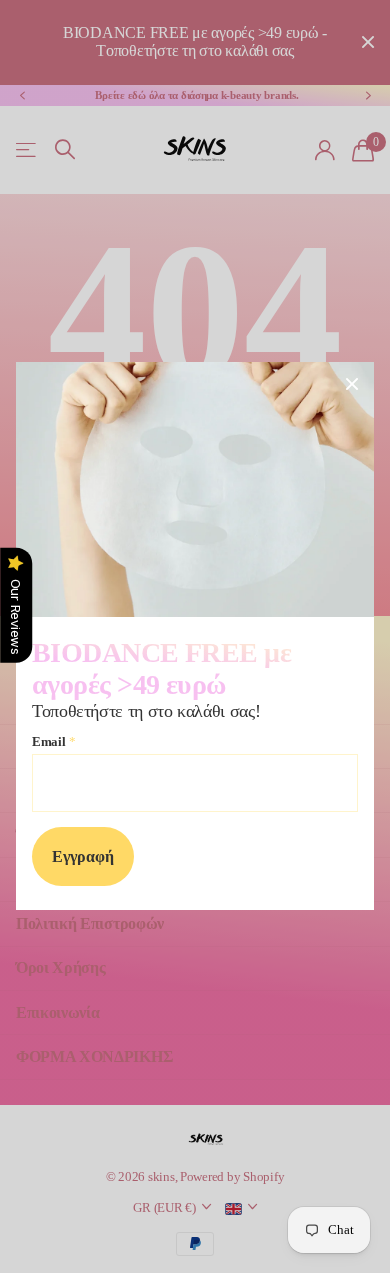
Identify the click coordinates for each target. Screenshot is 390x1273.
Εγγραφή (83, 857)
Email (53, 741)
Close (352, 384)
